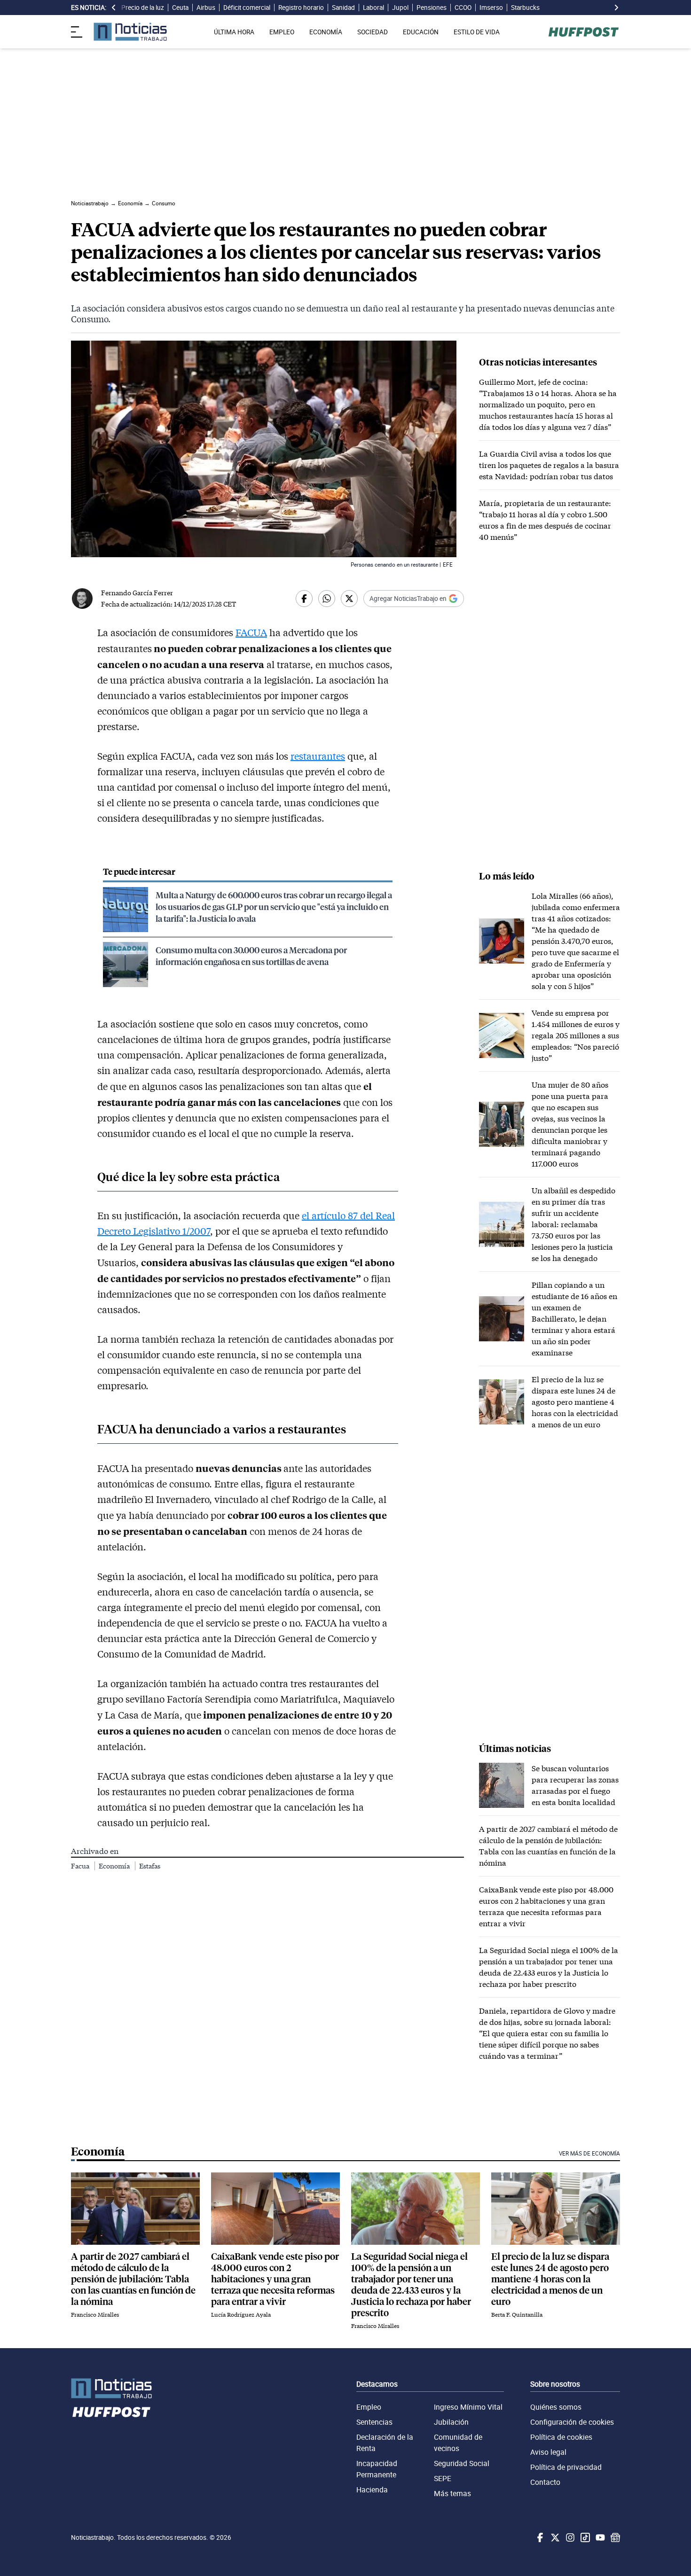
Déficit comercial (247, 8)
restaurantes (318, 756)
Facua (81, 1866)
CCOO (463, 8)
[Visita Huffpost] (584, 32)
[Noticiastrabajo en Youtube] (599, 2537)
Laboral (373, 8)
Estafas (150, 1866)
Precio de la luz (143, 8)
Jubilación (451, 2422)
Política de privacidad (566, 2467)
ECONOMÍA (326, 32)
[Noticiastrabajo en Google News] (614, 2537)
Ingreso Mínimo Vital (468, 2407)
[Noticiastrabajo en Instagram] (569, 2537)
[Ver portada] (130, 32)
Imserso (491, 8)
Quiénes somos (556, 2407)
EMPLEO (282, 32)
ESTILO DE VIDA (477, 32)
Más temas (452, 2493)
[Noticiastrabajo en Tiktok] (584, 2537)
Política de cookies (561, 2437)
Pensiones (432, 8)
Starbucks (525, 8)
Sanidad (343, 8)
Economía (115, 1866)
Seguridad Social (462, 2463)
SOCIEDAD (373, 32)
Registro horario (301, 8)
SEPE (443, 2478)
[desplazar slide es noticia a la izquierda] (114, 8)
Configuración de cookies (572, 2422)
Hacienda (372, 2490)
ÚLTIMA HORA (234, 32)
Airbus (206, 8)
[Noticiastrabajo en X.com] (554, 2537)
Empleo (369, 2407)
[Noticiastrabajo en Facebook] (539, 2537)
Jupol (400, 8)
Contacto (545, 2482)
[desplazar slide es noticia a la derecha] (616, 8)
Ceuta (180, 8)
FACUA (251, 632)
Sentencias (374, 2422)
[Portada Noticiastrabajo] (111, 2388)
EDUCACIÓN (421, 32)
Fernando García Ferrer (137, 593)
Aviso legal (548, 2452)
